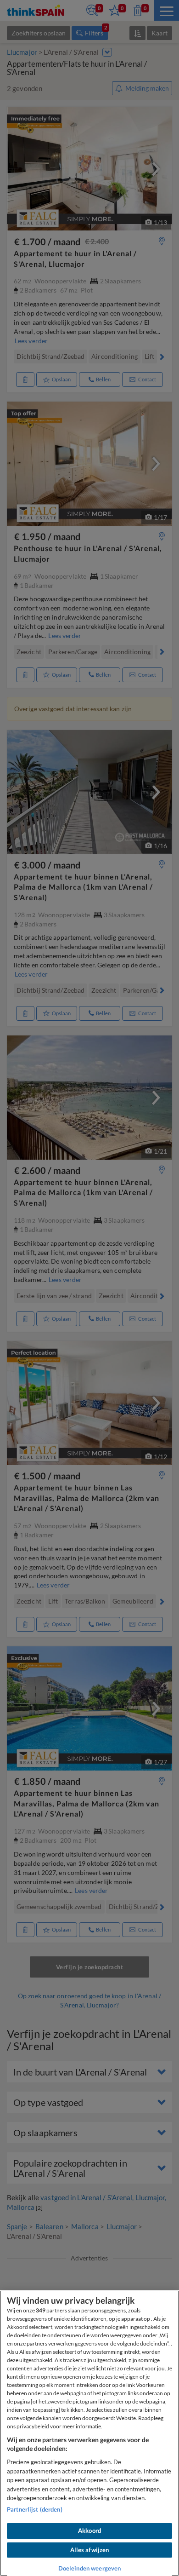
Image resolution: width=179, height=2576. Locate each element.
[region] (89, 2433)
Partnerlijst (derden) (35, 2509)
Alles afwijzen (90, 2550)
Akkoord (89, 2530)
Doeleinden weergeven (90, 2568)
